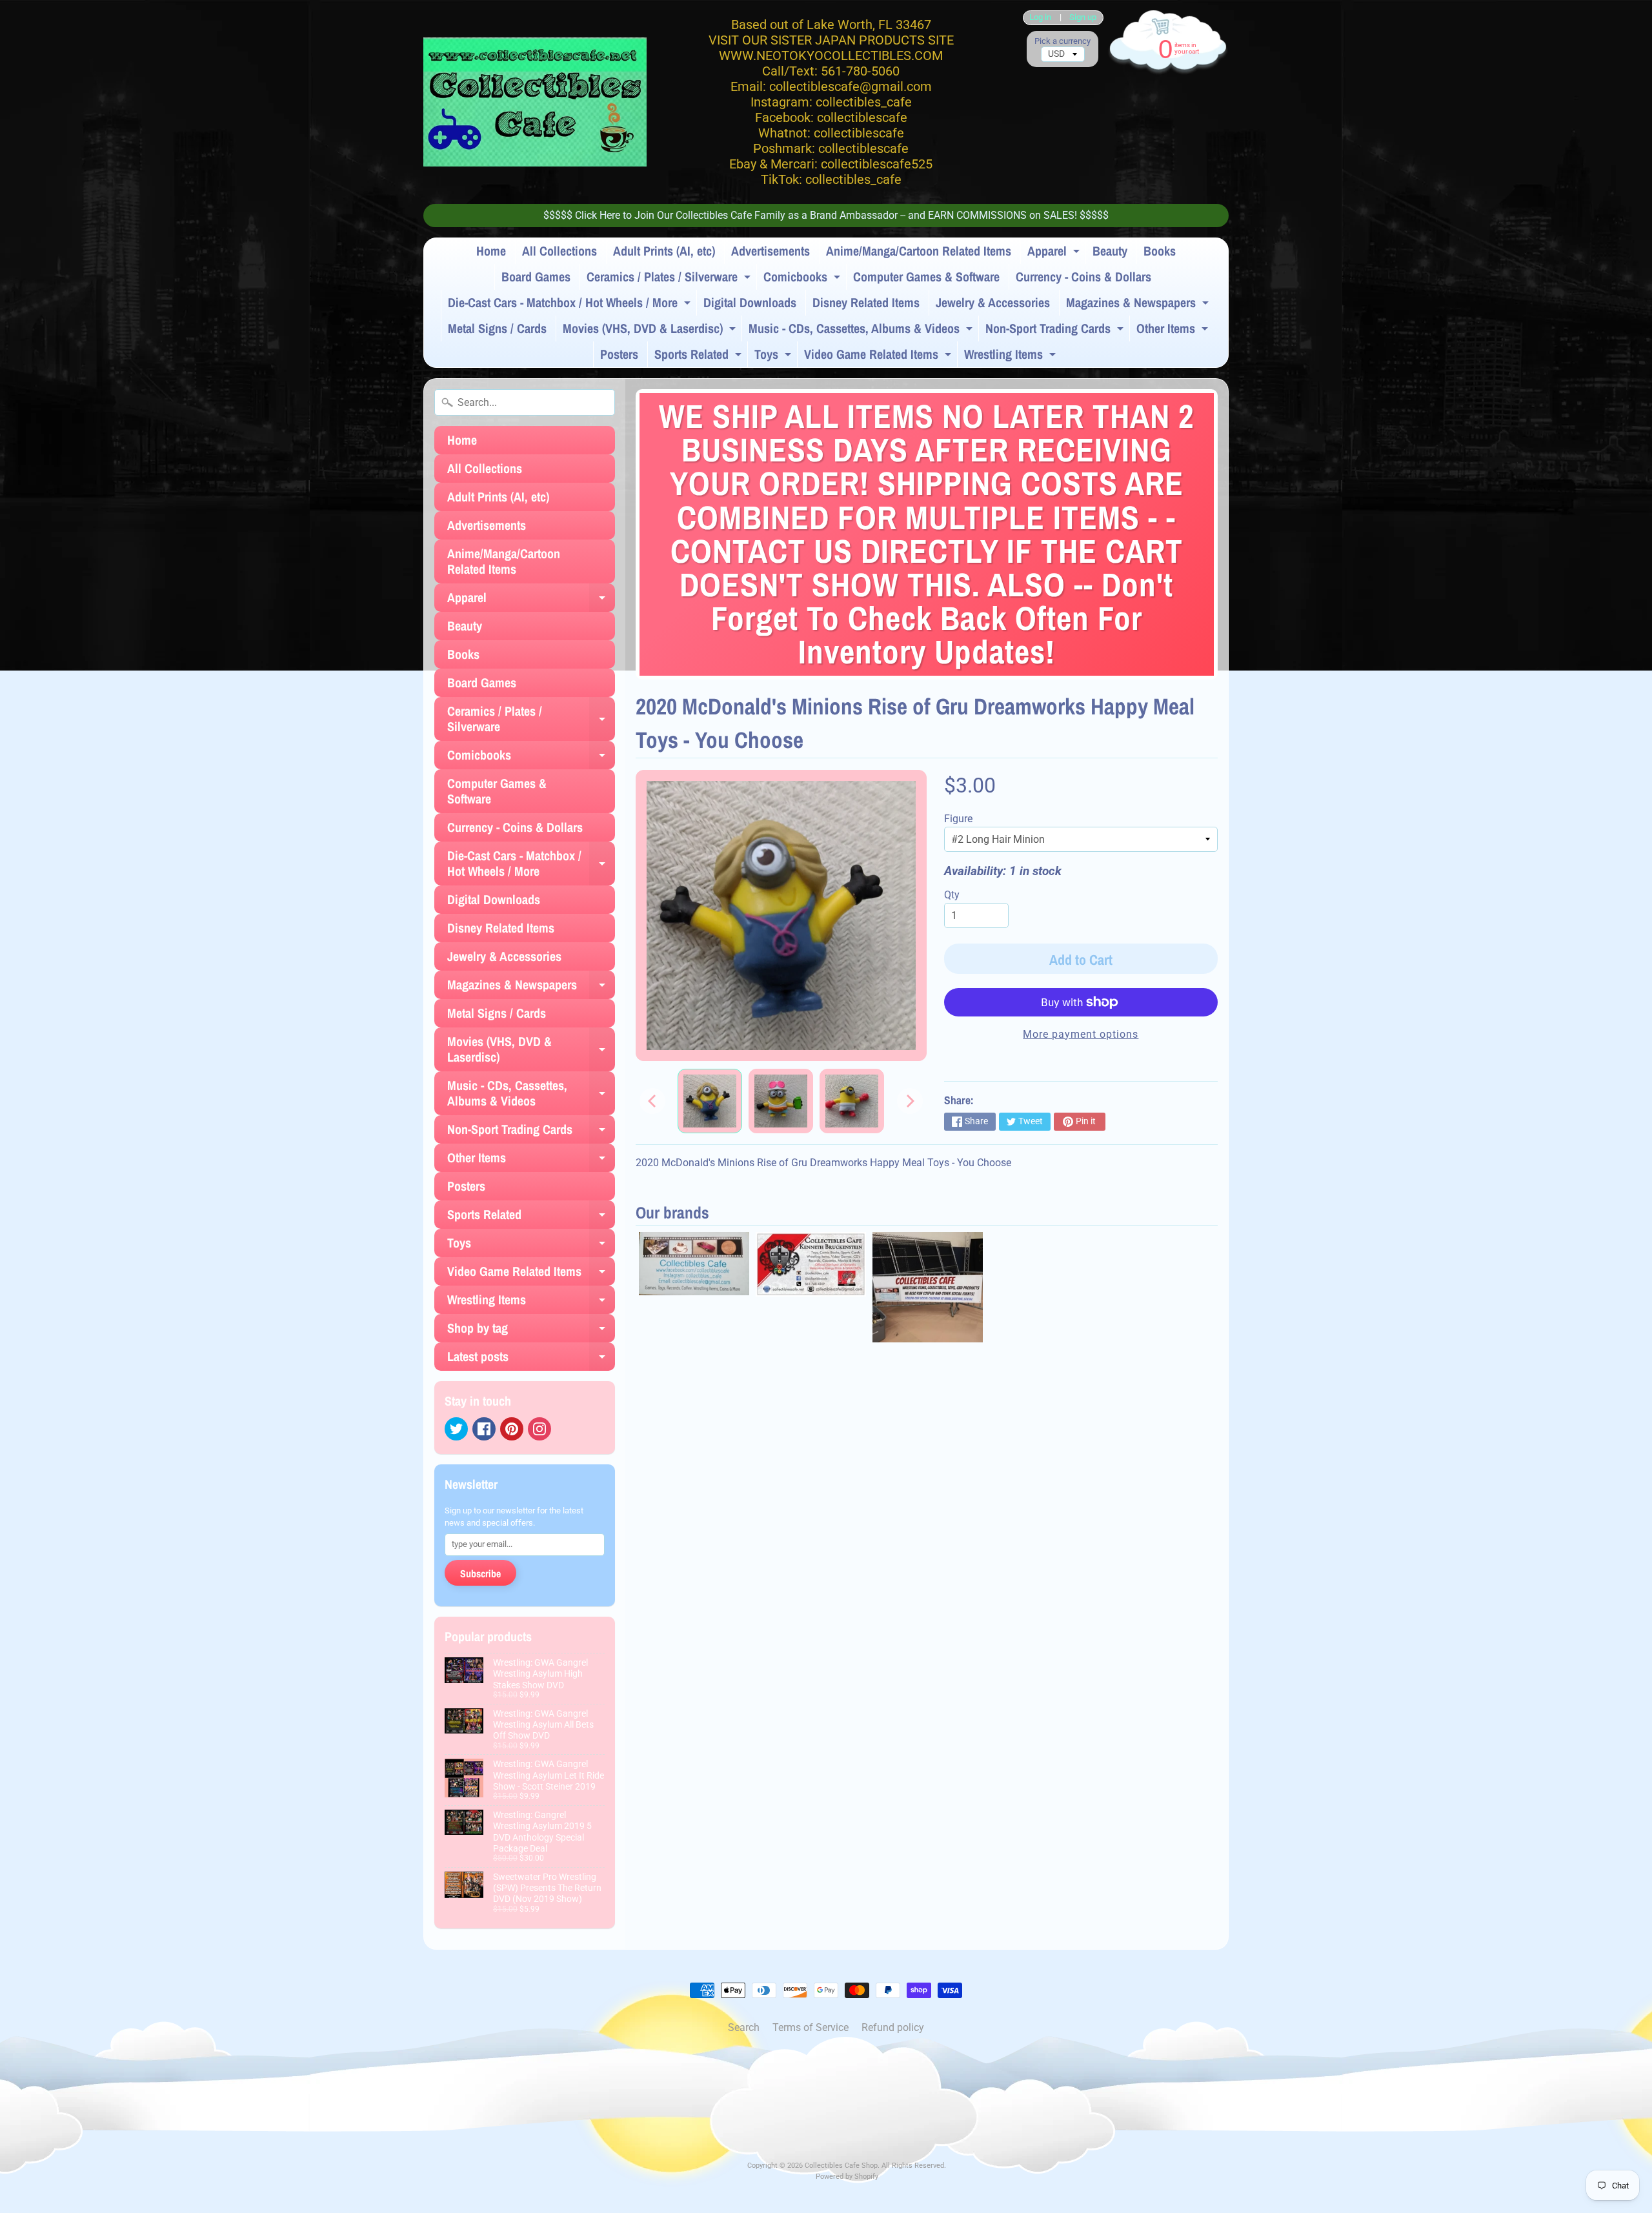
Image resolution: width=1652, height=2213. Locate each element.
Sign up (1083, 18)
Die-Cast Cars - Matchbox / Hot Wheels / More (571, 305)
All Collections (559, 251)
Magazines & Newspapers (1139, 305)
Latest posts (531, 1359)
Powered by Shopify (847, 2177)
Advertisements (771, 251)
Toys (774, 356)
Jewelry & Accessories (993, 302)
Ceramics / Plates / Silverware (670, 279)
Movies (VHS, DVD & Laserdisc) (651, 330)
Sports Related (700, 356)
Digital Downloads (750, 302)
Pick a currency (1063, 41)
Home (491, 251)
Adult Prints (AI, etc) (664, 251)
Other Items (1174, 330)
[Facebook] (484, 1429)
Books (1160, 251)
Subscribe (480, 1573)
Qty (952, 895)
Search (744, 2027)
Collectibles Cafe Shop (841, 2166)
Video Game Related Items (879, 356)
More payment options (1081, 1034)
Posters (619, 354)
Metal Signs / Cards (497, 328)
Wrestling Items (1012, 356)
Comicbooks (803, 279)
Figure (958, 819)
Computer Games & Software (926, 277)
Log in (1040, 18)
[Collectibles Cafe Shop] (535, 102)
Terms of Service (811, 2027)
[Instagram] (539, 1429)
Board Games (536, 277)
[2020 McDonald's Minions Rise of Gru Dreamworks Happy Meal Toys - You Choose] (710, 1101)
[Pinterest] (512, 1429)
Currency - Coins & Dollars (1083, 277)
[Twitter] (456, 1429)
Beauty (1110, 251)
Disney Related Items (866, 302)
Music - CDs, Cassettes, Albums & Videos (862, 330)
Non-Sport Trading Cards (1056, 330)
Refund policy (893, 2027)
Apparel (1055, 253)
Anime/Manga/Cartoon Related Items (919, 251)
